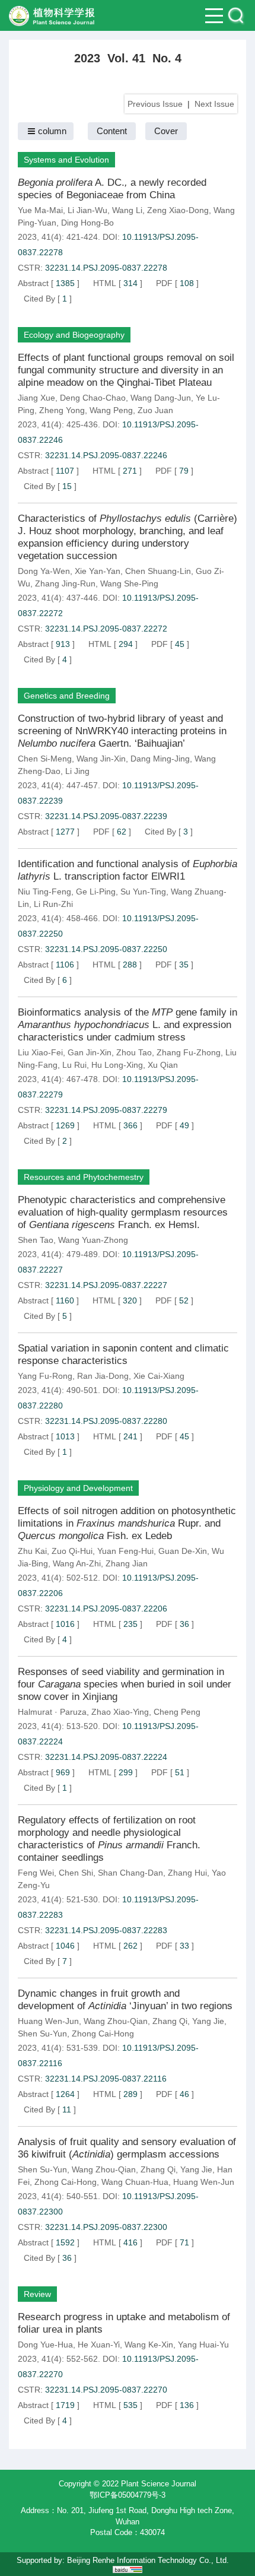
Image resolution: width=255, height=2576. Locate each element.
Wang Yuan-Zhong (93, 1240)
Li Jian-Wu (87, 210)
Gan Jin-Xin (90, 1052)
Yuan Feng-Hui (125, 1551)
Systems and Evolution (66, 160)
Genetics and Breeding (67, 696)
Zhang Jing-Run (65, 583)
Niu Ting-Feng (44, 892)
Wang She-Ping (129, 583)
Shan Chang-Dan (130, 1873)
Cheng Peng (177, 1712)
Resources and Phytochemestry (84, 1177)
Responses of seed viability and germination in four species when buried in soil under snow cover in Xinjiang (125, 1684)
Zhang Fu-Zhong (189, 1052)
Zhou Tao (134, 1052)
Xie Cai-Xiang (159, 1376)
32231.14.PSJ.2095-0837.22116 (106, 2079)
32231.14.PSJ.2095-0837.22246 (106, 455)
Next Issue (214, 104)
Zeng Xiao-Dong (178, 210)
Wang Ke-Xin (149, 2345)
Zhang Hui (187, 1873)
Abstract (33, 283)
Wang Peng (111, 410)
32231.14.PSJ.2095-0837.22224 (106, 1757)
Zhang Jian (127, 1563)
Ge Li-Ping (96, 892)
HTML (105, 283)
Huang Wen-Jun (48, 2021)
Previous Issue (155, 104)
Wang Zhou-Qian (116, 2021)
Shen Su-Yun (42, 2033)
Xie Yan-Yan (98, 571)
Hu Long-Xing (117, 1065)
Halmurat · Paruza (52, 1712)
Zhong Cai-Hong (103, 2033)
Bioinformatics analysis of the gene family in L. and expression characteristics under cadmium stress (128, 1025)
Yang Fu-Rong (45, 1376)
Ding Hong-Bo (87, 223)
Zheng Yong (62, 410)
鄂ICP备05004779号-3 (128, 2495)
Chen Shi (76, 1873)
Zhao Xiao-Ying (120, 1712)
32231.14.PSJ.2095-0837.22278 (106, 268)
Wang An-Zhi (77, 1563)
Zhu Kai (32, 1551)
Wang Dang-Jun (161, 398)
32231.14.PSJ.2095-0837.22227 (106, 1285)
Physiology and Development (78, 1488)
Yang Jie (208, 2021)
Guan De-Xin (183, 1551)
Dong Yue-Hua (45, 2345)
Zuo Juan (155, 410)
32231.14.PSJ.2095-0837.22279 (106, 1110)
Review (37, 2294)
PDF (164, 283)
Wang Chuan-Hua (135, 2182)
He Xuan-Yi (99, 2345)
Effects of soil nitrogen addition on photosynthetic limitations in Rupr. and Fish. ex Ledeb (127, 1523)
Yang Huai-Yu (203, 2345)
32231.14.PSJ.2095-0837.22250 (106, 949)
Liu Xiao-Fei (40, 1052)
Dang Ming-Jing (160, 759)
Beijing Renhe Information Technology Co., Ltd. (148, 2560)
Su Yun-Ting (143, 892)
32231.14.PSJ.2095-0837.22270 (106, 2390)
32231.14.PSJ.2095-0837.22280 (106, 1421)
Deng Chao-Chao (93, 398)
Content (112, 131)
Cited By (39, 299)
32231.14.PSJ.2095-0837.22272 (106, 629)
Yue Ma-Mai (40, 210)
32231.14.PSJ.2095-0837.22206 (106, 1609)
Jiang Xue (36, 398)
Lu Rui (74, 1065)
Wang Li (127, 210)
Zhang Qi (170, 2021)
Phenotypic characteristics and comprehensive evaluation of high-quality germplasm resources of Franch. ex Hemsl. (123, 1212)
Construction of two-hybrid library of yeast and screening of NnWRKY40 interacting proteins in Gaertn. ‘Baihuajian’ (122, 731)
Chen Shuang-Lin (158, 571)
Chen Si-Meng (45, 759)
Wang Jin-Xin (101, 759)
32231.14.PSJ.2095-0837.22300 (106, 2227)
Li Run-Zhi (53, 904)
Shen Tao (36, 1240)
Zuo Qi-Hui (72, 1551)
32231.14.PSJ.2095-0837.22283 (106, 1930)
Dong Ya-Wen (44, 571)
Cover (166, 131)
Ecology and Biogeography (74, 335)
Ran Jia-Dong (103, 1376)
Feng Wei (36, 1873)
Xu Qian (163, 1065)
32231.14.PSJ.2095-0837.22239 (106, 816)
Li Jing (77, 771)
